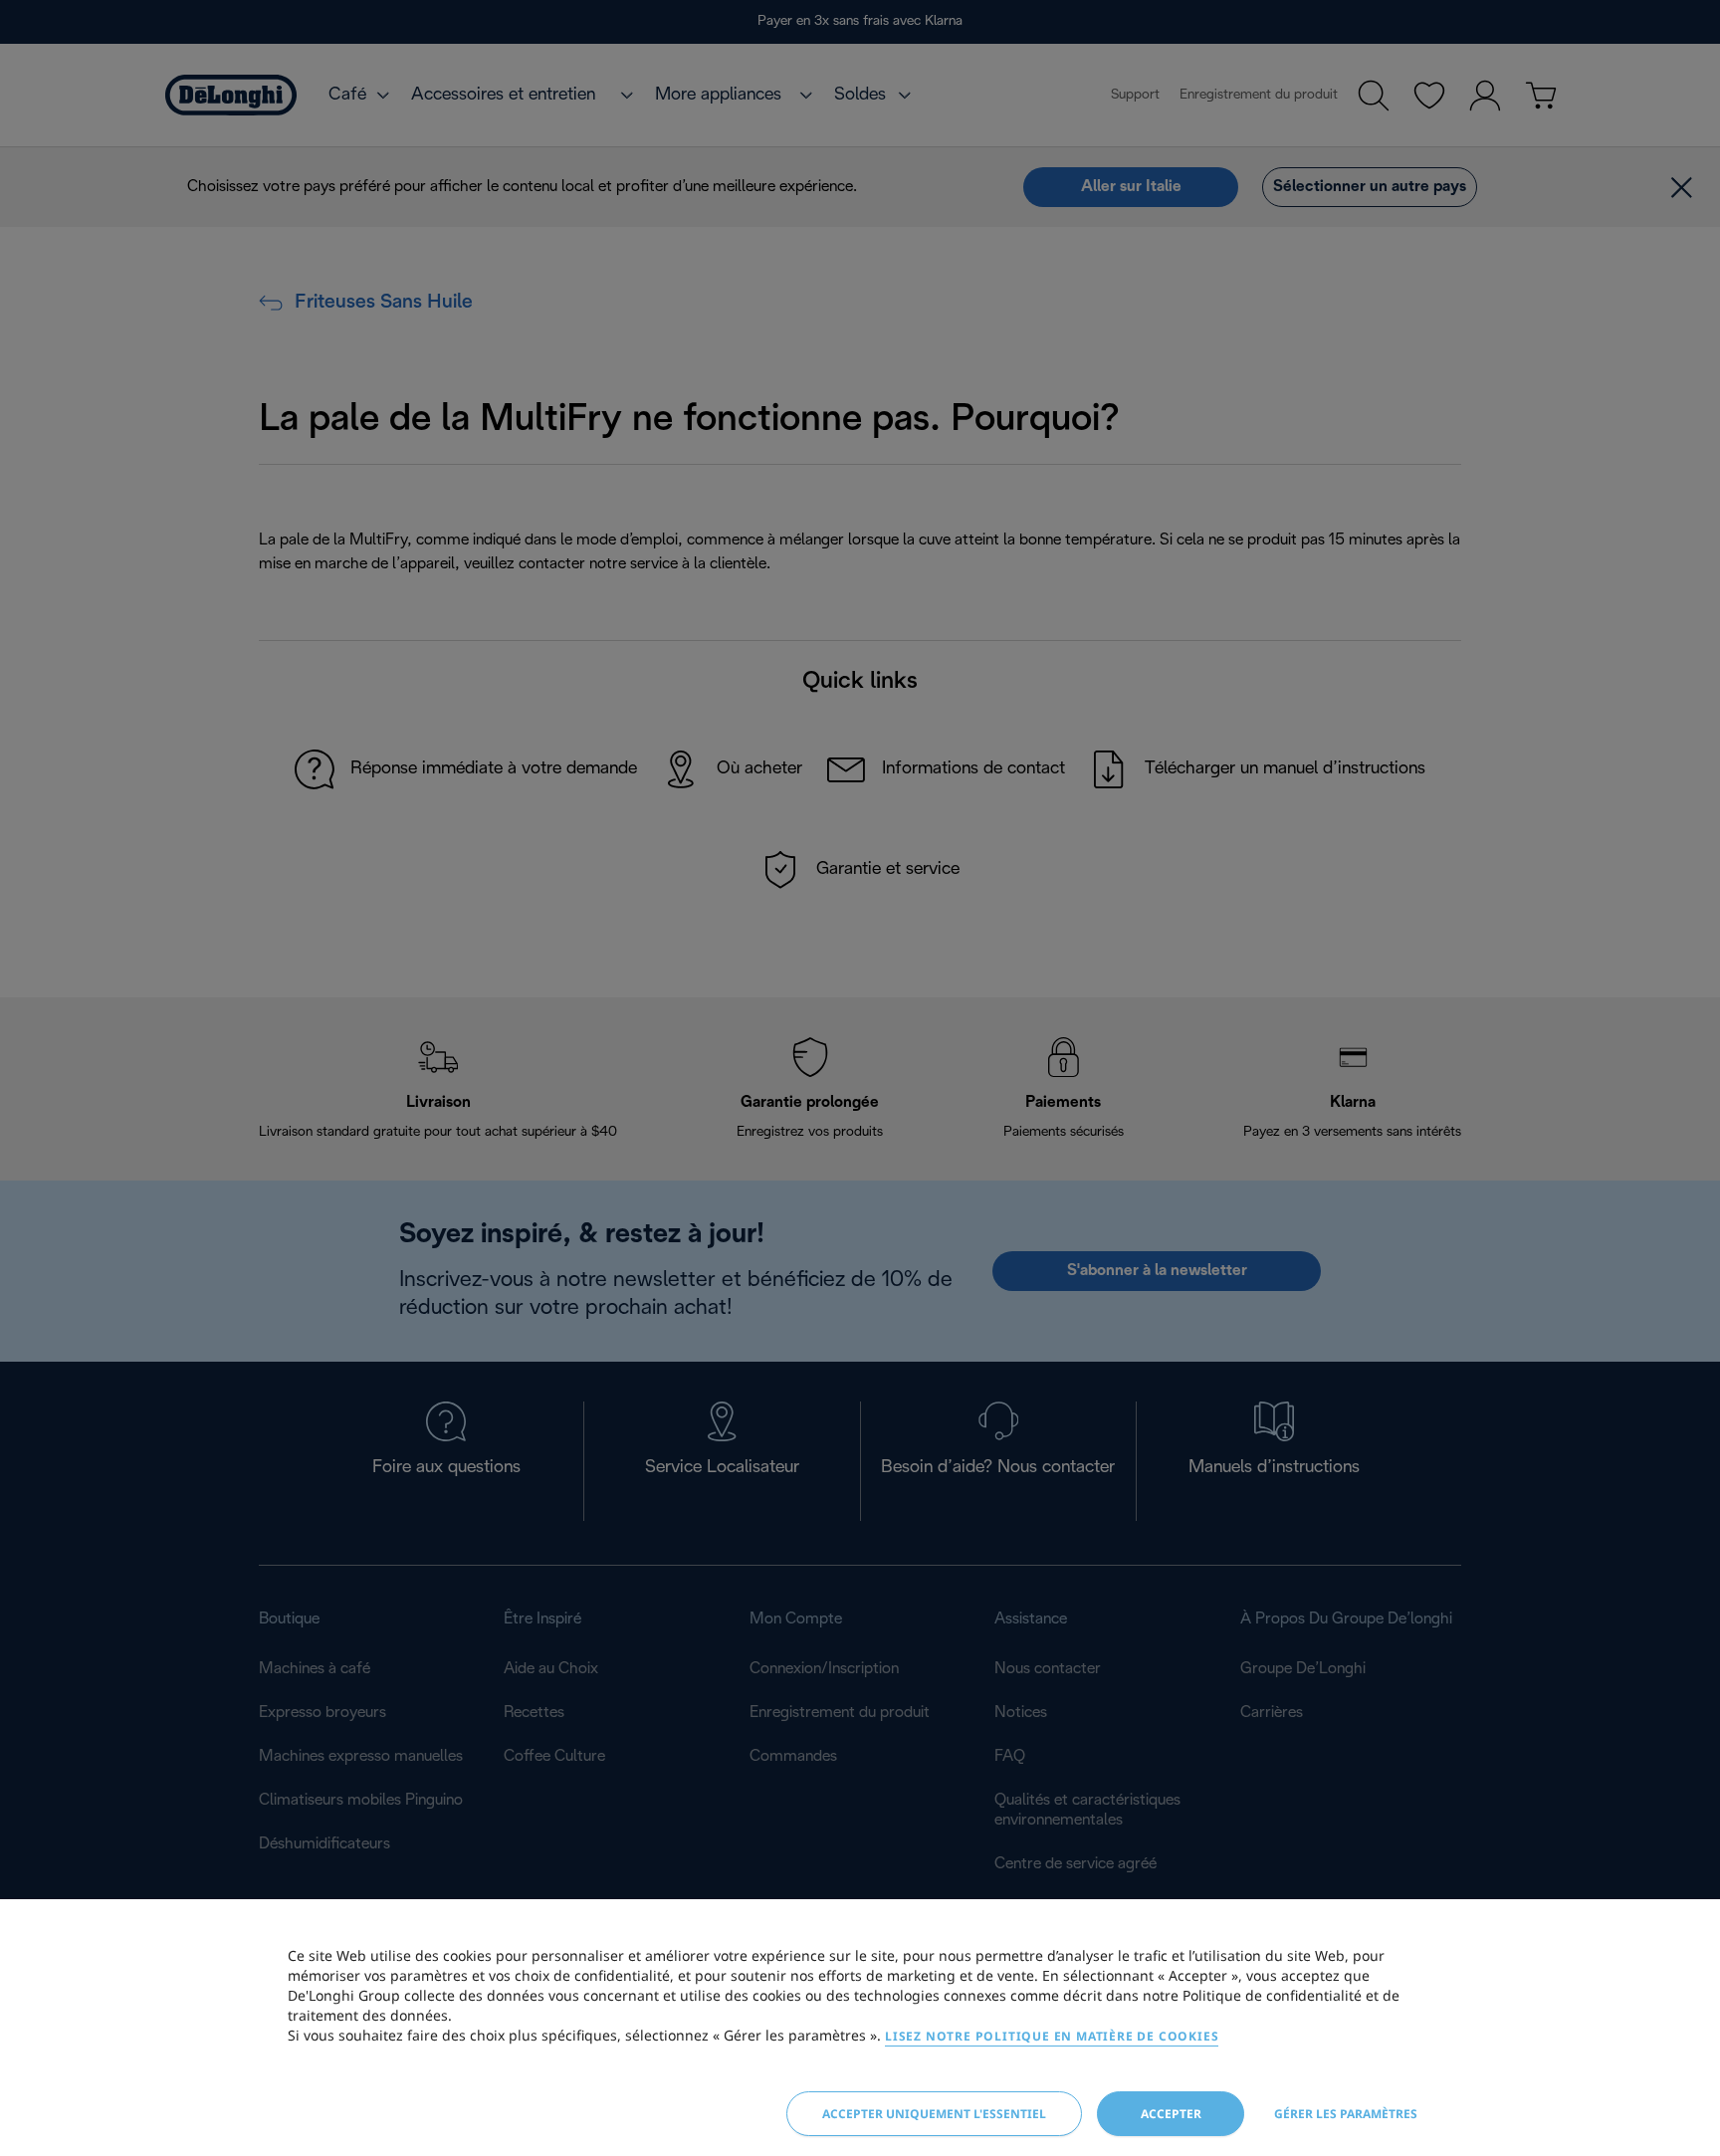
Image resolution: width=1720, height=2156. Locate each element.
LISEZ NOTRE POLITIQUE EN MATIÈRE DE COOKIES (1052, 2036)
